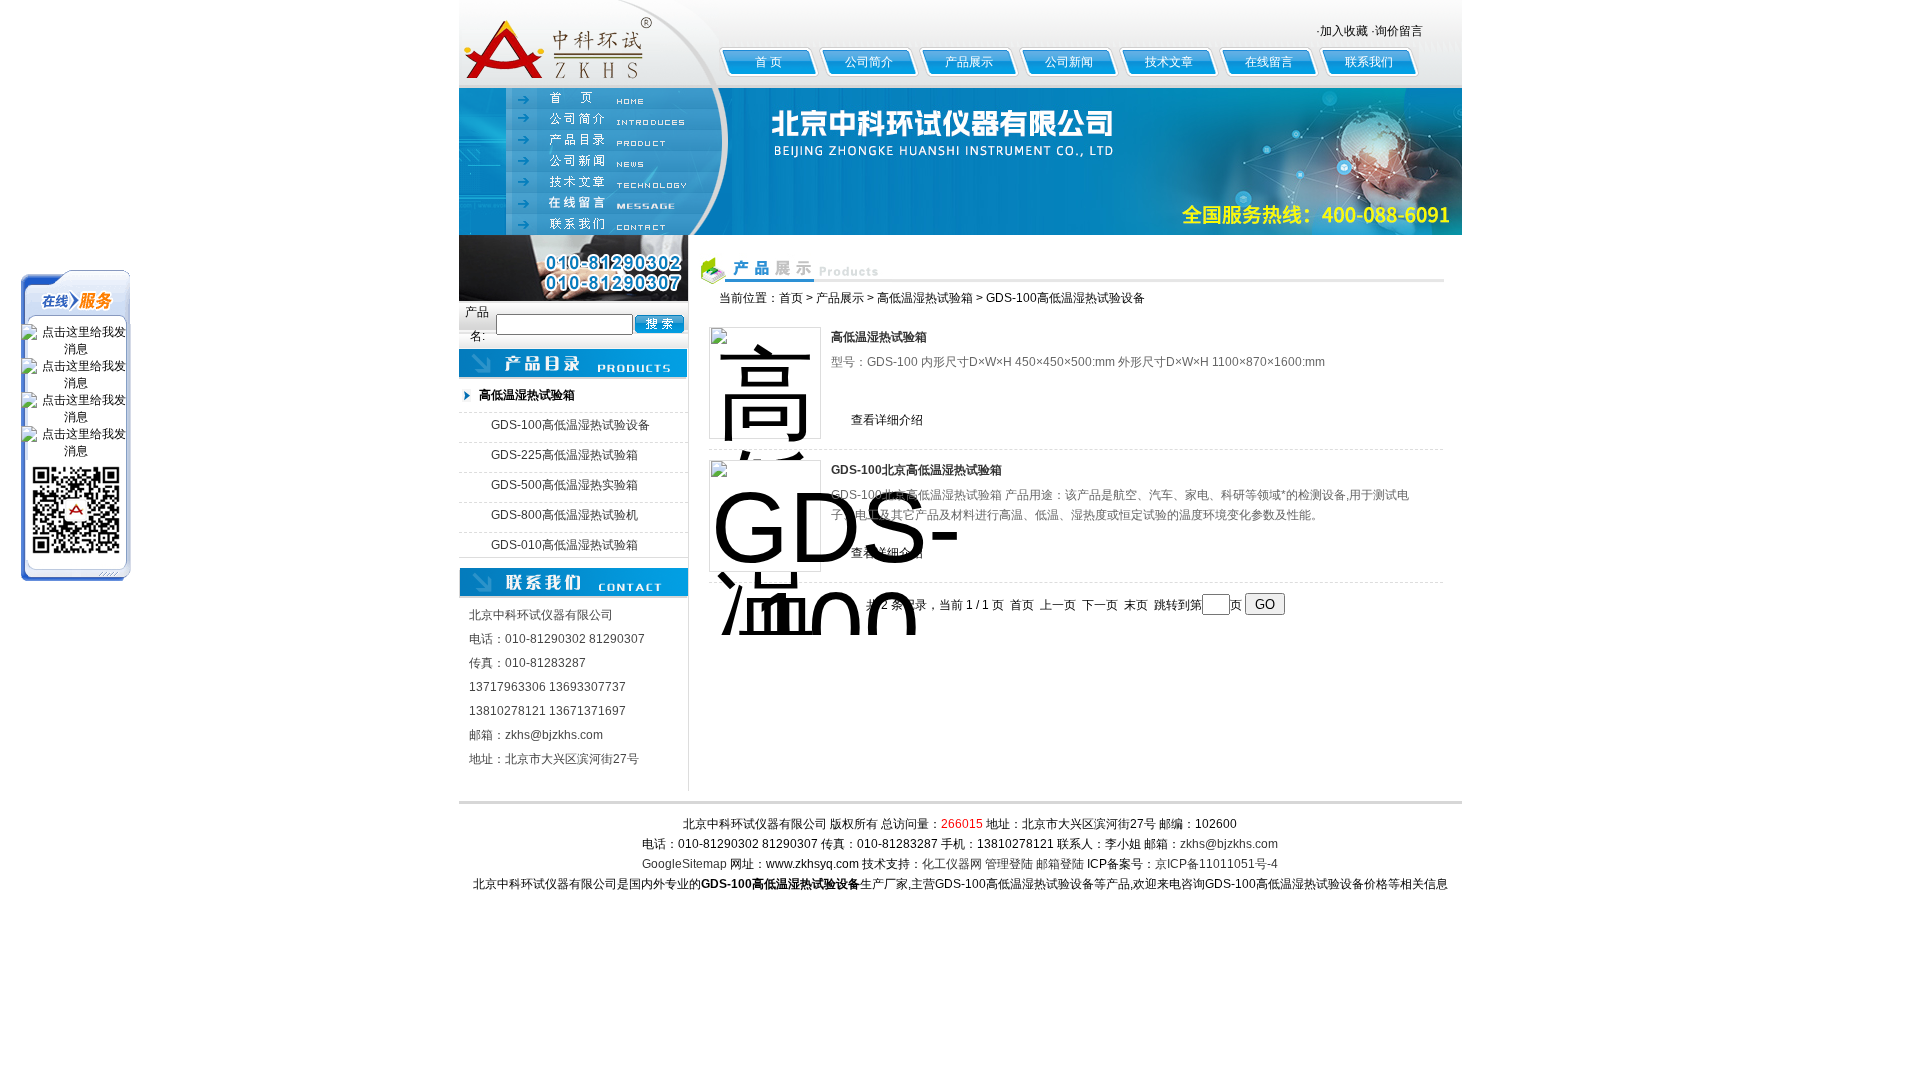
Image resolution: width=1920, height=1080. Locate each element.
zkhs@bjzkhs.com (1229, 844)
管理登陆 (1009, 864)
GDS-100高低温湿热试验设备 (570, 425)
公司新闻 (1069, 62)
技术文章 (1169, 62)
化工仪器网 (952, 864)
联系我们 (1369, 62)
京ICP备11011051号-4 (1216, 864)
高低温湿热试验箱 (925, 298)
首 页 (768, 62)
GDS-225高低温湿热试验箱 (564, 455)
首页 (791, 298)
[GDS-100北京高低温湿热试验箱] (765, 516)
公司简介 (869, 62)
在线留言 (1269, 62)
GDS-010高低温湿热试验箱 (564, 545)
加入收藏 (1344, 31)
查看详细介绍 (887, 420)
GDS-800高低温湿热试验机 (564, 515)
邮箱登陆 (1060, 864)
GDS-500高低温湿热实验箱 (564, 485)
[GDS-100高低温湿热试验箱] (765, 383)
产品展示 (969, 62)
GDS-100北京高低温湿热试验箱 (916, 470)
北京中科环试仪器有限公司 (589, 44)
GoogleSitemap (684, 864)
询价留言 (1399, 31)
